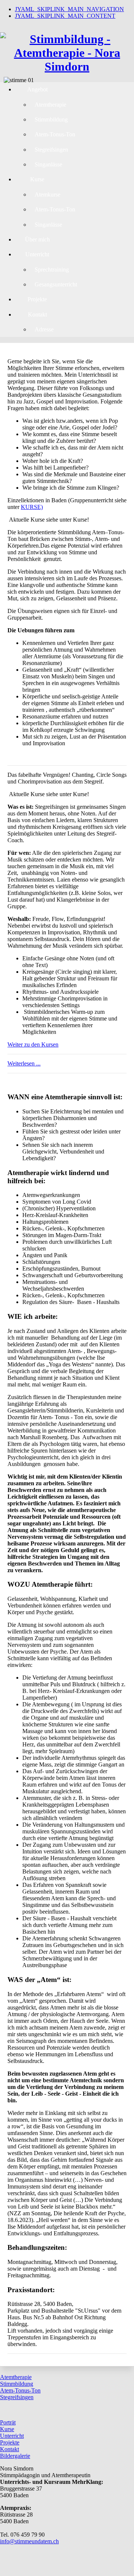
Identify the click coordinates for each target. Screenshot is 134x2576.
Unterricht (12, 2436)
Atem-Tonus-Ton (20, 2390)
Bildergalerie (15, 2456)
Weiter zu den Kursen (33, 1044)
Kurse (7, 2429)
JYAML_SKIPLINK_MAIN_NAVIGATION (69, 9)
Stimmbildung (17, 2384)
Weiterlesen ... (24, 1063)
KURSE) (32, 507)
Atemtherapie (16, 2377)
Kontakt (9, 2449)
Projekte (10, 2442)
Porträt (8, 2422)
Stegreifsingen (17, 2397)
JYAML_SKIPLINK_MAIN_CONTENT (65, 16)
